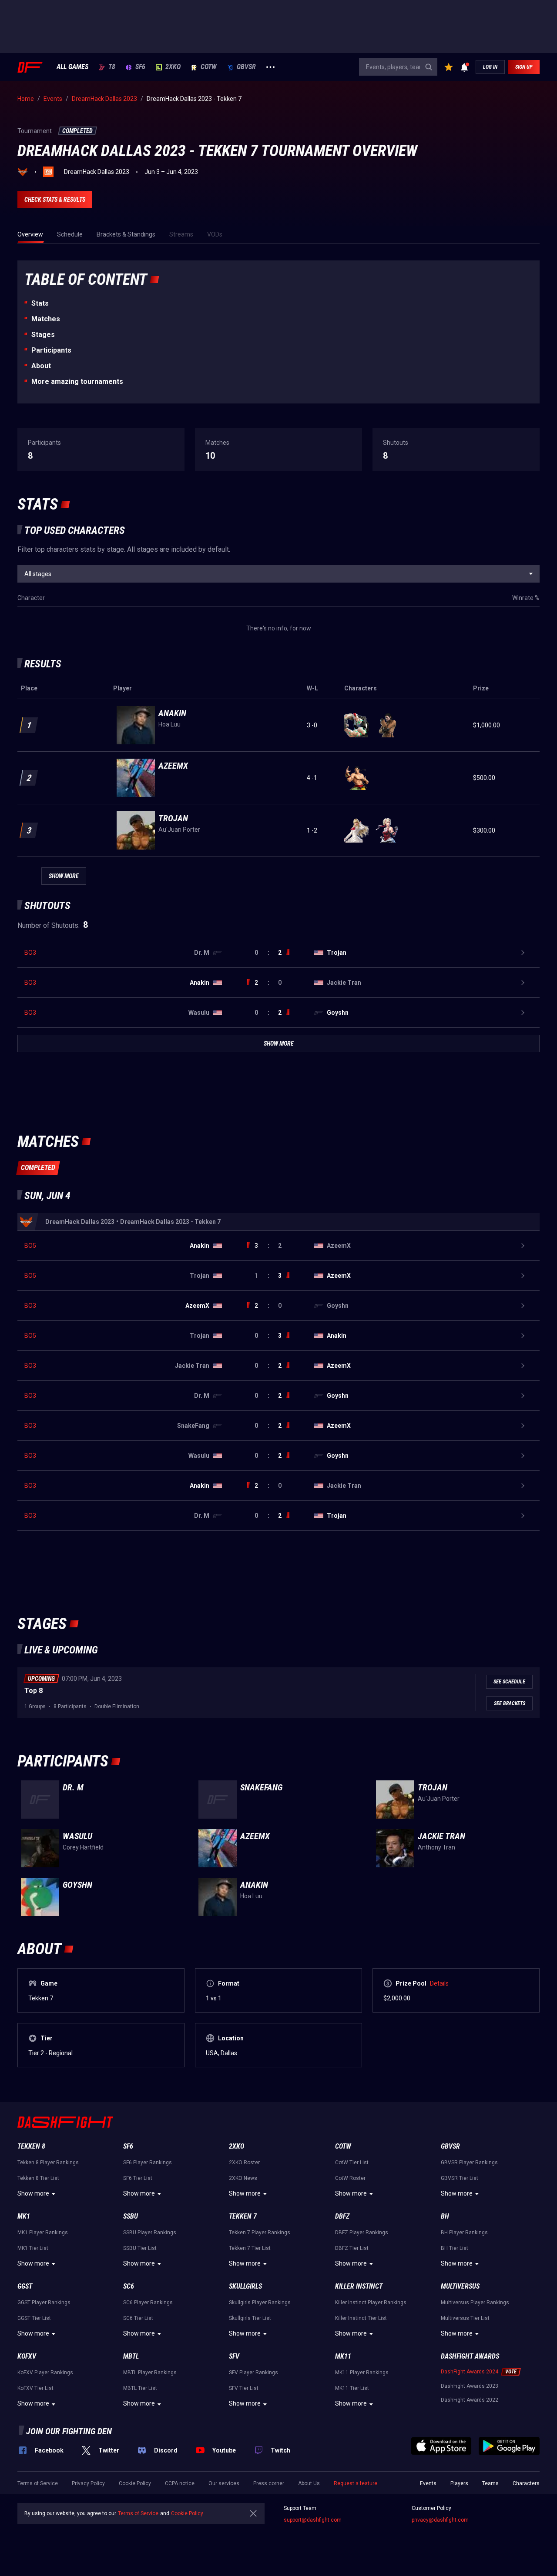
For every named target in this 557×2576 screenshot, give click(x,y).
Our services (224, 2483)
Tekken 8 (31, 2146)
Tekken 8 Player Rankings (48, 2163)
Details (439, 1983)
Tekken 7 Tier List (250, 2248)
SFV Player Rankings (253, 2373)
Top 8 (34, 1691)
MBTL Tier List (140, 2388)
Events (428, 2483)
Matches (46, 319)
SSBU (131, 2216)
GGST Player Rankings (44, 2303)
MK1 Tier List (33, 2248)
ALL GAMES (72, 67)
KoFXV (27, 2356)
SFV (234, 2356)
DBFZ (342, 2216)
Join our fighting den (69, 2431)
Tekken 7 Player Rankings (260, 2233)
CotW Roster (350, 2178)
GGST (25, 2286)
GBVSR (246, 67)
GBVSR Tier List (460, 2178)
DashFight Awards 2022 (470, 2400)
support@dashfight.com (313, 2520)
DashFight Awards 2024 (470, 2372)
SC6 (129, 2286)
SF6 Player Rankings (148, 2163)
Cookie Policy (135, 2483)
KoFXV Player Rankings (45, 2373)
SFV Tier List (244, 2388)
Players (459, 2483)
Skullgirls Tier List (250, 2318)
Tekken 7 (243, 2216)
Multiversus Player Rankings (475, 2303)
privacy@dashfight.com (440, 2520)
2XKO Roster (244, 2163)
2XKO (173, 67)
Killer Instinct (359, 2286)
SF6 (140, 67)
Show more (33, 2193)
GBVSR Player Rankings (469, 2163)
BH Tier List (455, 2248)
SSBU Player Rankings (150, 2233)
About (41, 366)
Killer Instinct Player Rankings (371, 2303)
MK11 (343, 2356)
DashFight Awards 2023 (470, 2386)
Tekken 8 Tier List (38, 2178)
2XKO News (243, 2178)
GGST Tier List (34, 2318)
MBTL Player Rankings (150, 2373)
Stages (43, 335)
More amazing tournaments (77, 382)
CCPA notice (180, 2483)
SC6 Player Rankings (148, 2303)
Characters (526, 2483)
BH (445, 2216)
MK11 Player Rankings (362, 2373)
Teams (490, 2483)
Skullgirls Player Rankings (260, 2303)
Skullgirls (245, 2286)
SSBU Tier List (140, 2248)
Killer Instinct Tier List (361, 2318)
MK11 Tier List (352, 2388)
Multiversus (460, 2286)
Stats (40, 303)
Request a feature (356, 2483)
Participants (51, 350)
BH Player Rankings (464, 2233)
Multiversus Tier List (465, 2318)
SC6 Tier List (138, 2318)
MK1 (24, 2216)
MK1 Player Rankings (43, 2233)
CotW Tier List (352, 2163)
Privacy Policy (88, 2483)
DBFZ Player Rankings (362, 2233)
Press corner (269, 2483)
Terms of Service (38, 2483)
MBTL (131, 2356)
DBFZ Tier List (352, 2248)
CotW (209, 67)
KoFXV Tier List (35, 2388)
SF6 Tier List (138, 2178)
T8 (112, 67)
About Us (309, 2483)
